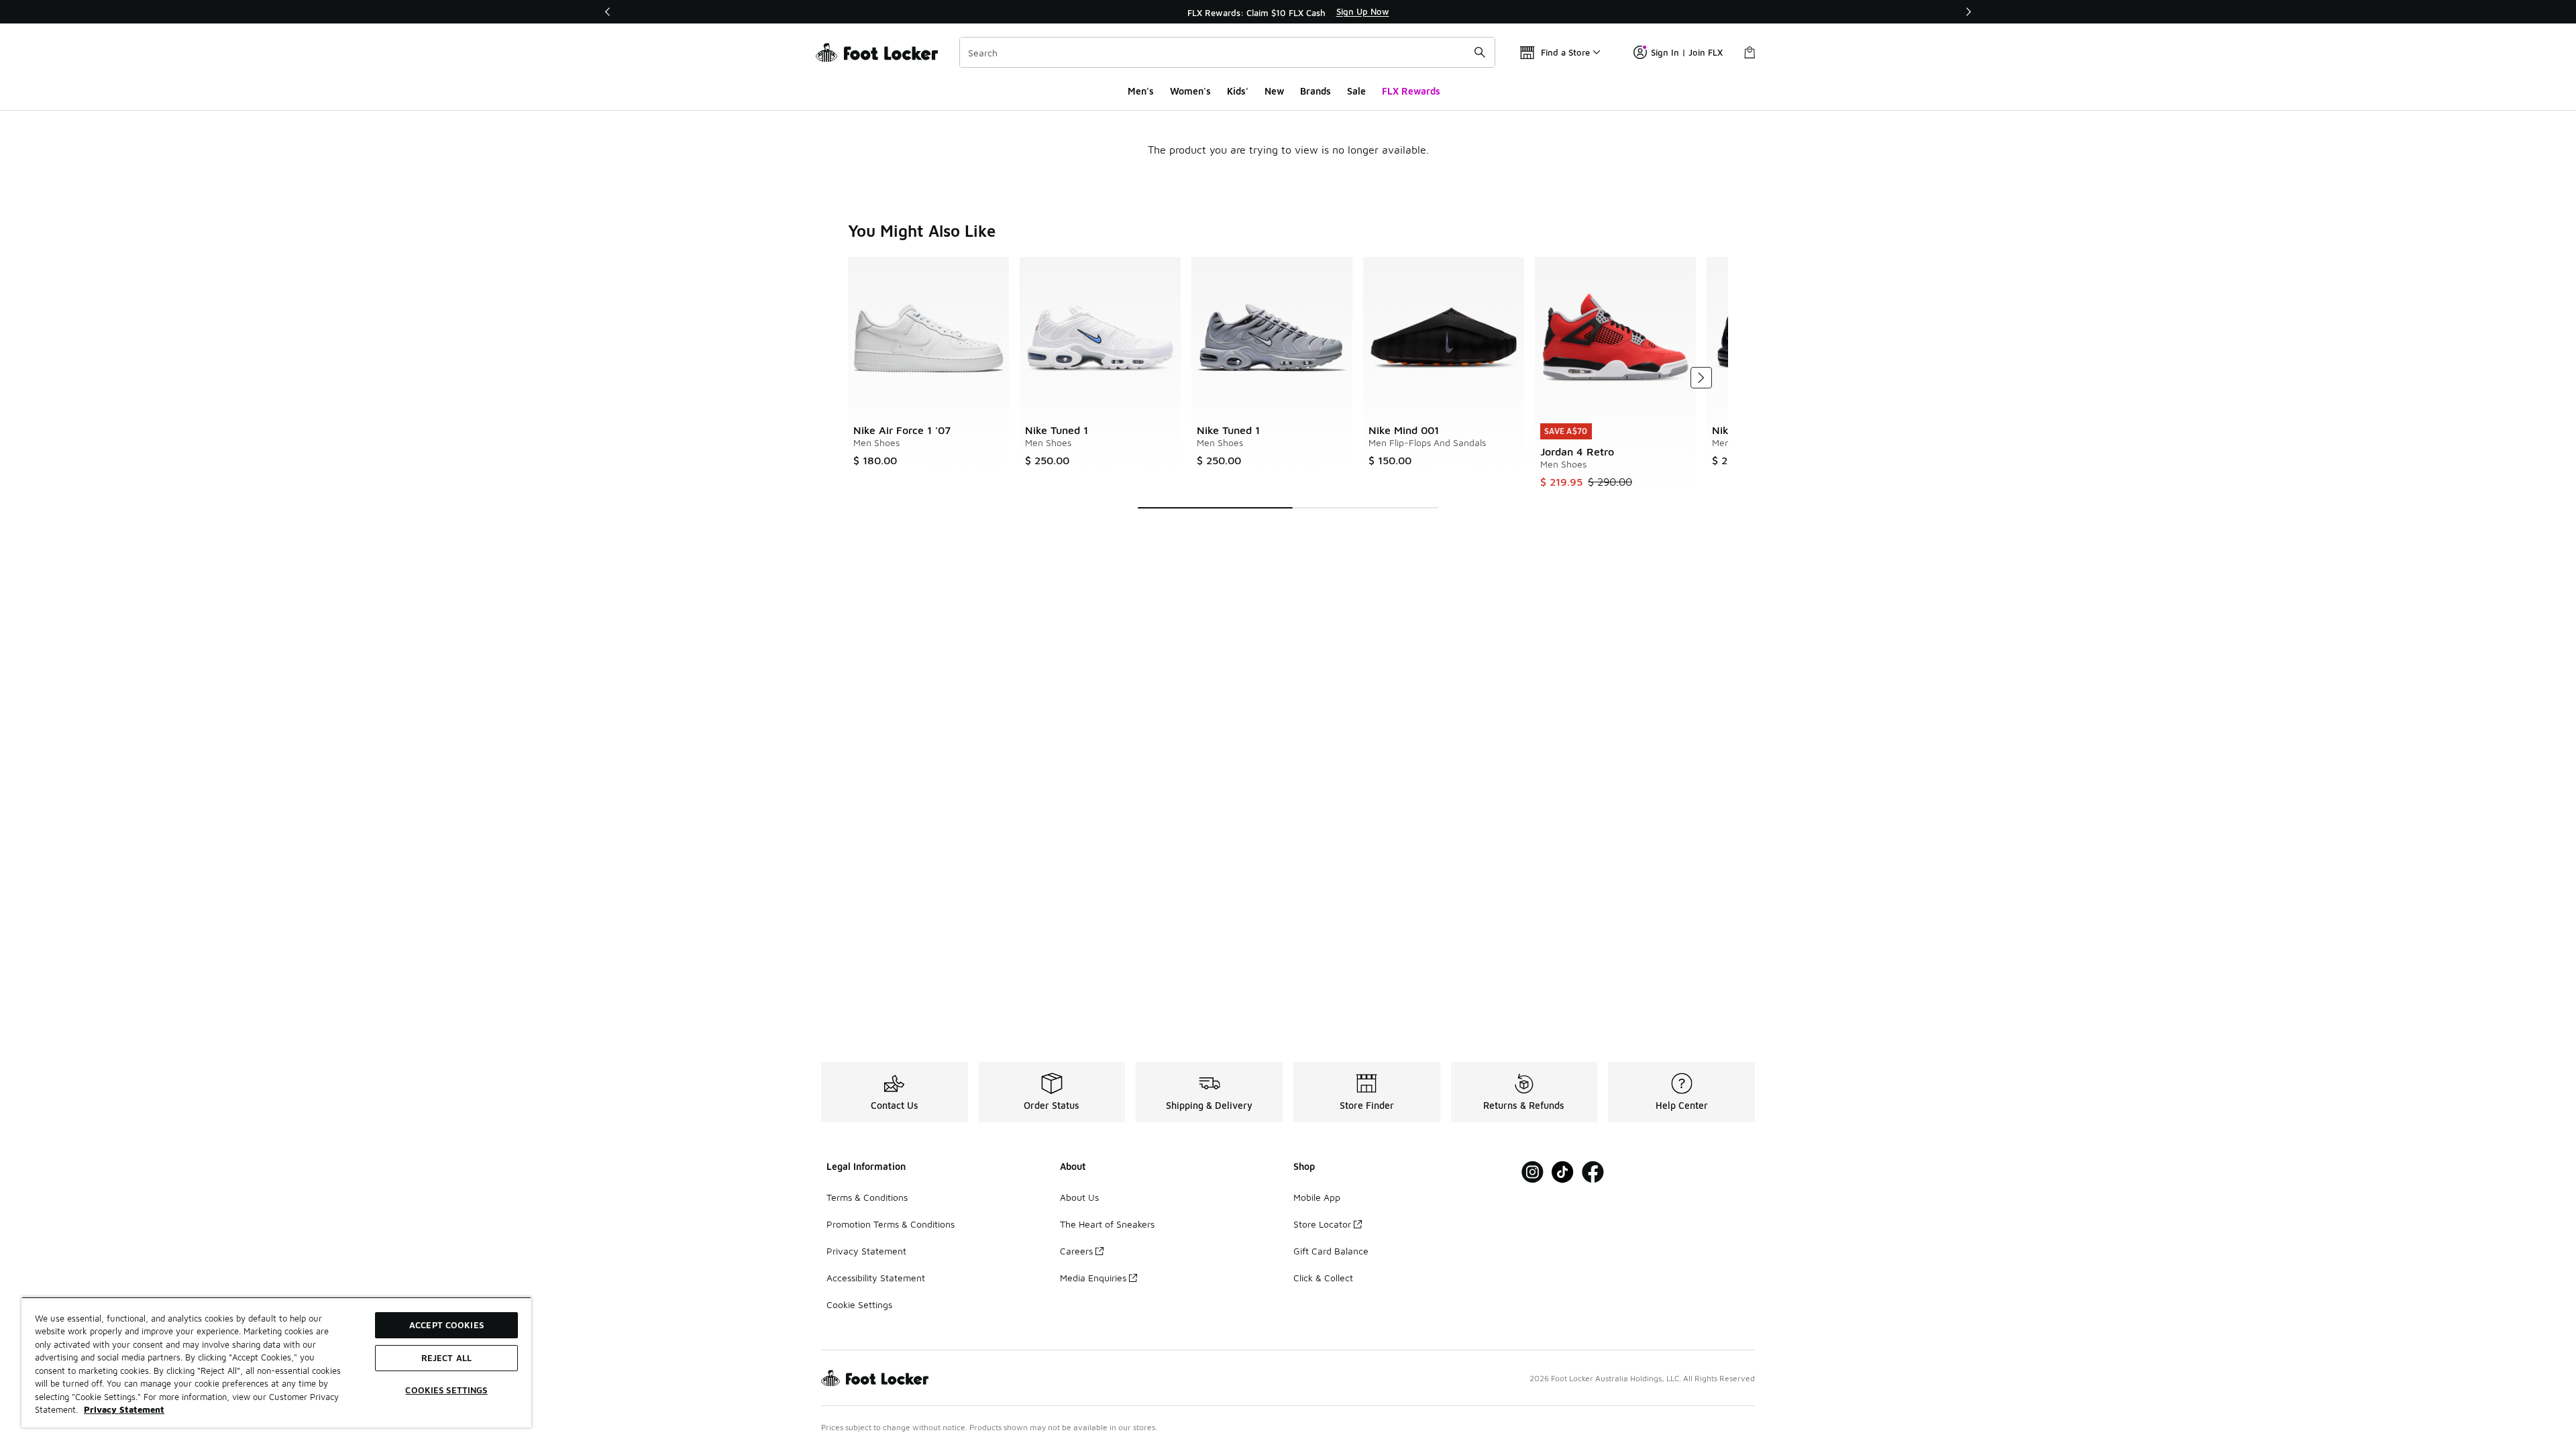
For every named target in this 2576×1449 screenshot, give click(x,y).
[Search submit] (1480, 52)
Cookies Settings (446, 1390)
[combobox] (1227, 52)
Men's (1141, 91)
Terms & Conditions (867, 1197)
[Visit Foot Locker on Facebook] (1593, 1172)
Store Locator (1322, 1224)
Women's (1190, 91)
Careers (1076, 1251)
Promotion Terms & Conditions (891, 1224)
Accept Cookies (446, 1325)
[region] (1288, 12)
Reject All (446, 1358)
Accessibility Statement (876, 1278)
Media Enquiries (1093, 1278)
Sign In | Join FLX (1687, 52)
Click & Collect (1323, 1278)
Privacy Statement (866, 1251)
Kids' (1238, 91)
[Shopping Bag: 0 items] (1750, 52)
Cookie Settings (859, 1304)
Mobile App (1317, 1197)
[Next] (1968, 12)
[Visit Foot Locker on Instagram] (1533, 1172)
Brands (1316, 91)
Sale (1356, 91)
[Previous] (608, 12)
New (1274, 91)
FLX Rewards (1411, 91)
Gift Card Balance (1331, 1251)
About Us (1079, 1197)
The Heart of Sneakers (1107, 1224)
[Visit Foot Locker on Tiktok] (1563, 1172)
